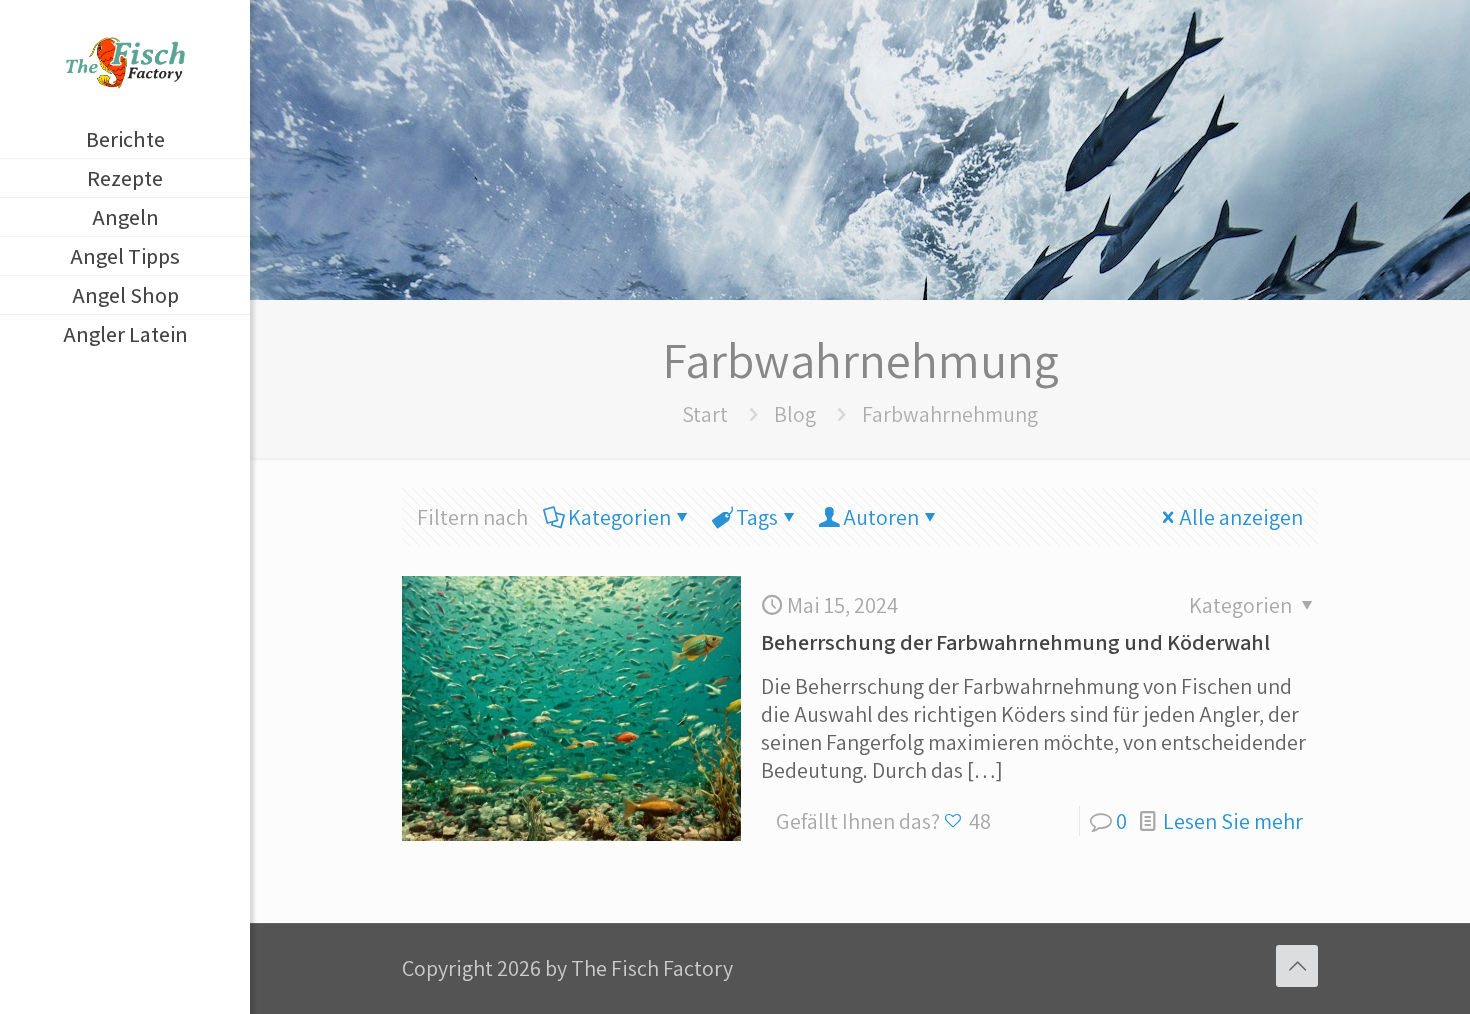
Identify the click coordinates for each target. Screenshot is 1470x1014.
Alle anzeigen (1241, 517)
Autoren (881, 517)
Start (705, 414)
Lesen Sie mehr (1233, 821)
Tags (757, 517)
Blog (795, 414)
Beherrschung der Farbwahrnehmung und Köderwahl (1015, 642)
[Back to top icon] (1297, 966)
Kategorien (619, 517)
